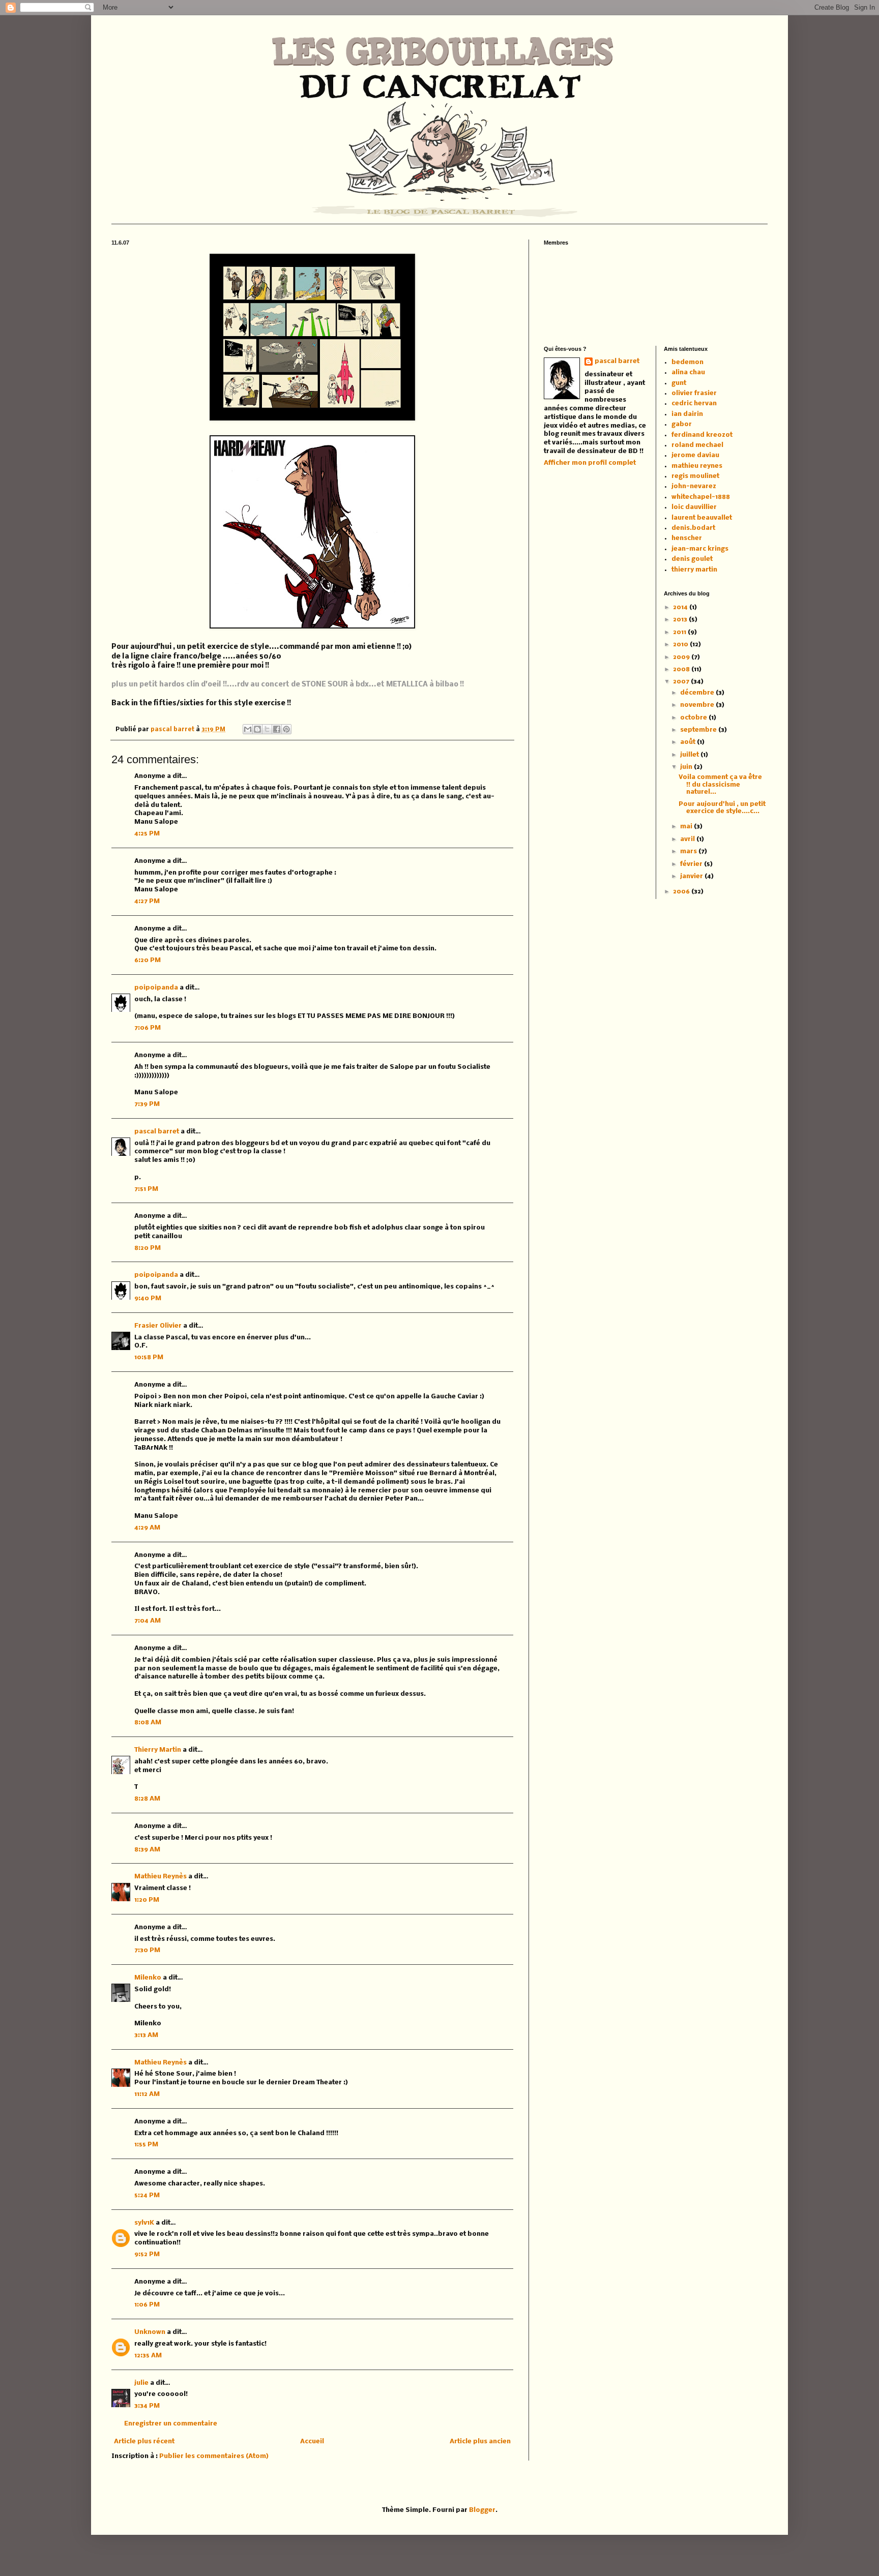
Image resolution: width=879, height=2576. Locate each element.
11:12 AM (147, 2094)
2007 (682, 682)
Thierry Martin (158, 1750)
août (688, 742)
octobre (694, 718)
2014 (681, 607)
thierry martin (694, 570)
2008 (682, 669)
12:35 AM (148, 2356)
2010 (681, 645)
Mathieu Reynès (160, 1877)
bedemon (687, 362)
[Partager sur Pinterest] (286, 729)
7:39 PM (147, 1104)
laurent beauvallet (702, 518)
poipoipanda (156, 988)
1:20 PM (147, 1900)
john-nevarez (694, 486)
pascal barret (173, 730)
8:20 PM (148, 1248)
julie (141, 2383)
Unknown (150, 2332)
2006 (682, 892)
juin (687, 767)
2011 (680, 632)
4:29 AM (147, 1528)
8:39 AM (147, 1850)
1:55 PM (146, 2145)
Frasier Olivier (158, 1326)
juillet (690, 755)
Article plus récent (144, 2442)
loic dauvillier (694, 507)
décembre (698, 693)
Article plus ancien (480, 2442)
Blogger (482, 2510)
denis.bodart (693, 528)
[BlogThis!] (257, 729)
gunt (679, 383)
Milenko (148, 1978)
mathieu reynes (697, 466)
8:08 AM (148, 1723)
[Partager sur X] (267, 729)
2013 (681, 620)
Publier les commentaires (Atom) (214, 2456)
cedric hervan (694, 403)
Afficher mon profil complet (590, 463)
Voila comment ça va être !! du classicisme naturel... (720, 785)
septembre (699, 730)
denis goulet (692, 559)
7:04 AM (148, 1621)
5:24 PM (147, 2195)
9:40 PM (148, 1298)
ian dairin (687, 414)
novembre (698, 705)
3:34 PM (147, 2406)
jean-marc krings (700, 549)
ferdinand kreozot (702, 435)
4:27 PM (147, 901)
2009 (682, 657)
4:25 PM (147, 834)
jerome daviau (695, 455)
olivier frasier (694, 393)
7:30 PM (147, 1950)
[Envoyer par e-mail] (248, 729)
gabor (682, 424)
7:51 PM (146, 1189)
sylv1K (144, 2223)
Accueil (312, 2442)
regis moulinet (695, 476)
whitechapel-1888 (701, 497)
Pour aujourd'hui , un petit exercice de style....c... (722, 808)
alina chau (688, 372)
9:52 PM (147, 2254)
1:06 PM (147, 2305)
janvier (692, 876)
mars (689, 851)
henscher (687, 538)
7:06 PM (148, 1028)
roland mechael (697, 445)
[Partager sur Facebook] (277, 729)
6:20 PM (148, 960)
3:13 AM (146, 2035)
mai (687, 827)
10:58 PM (149, 1357)
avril (688, 839)
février (692, 864)
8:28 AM (147, 1799)
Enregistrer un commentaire (171, 2424)
